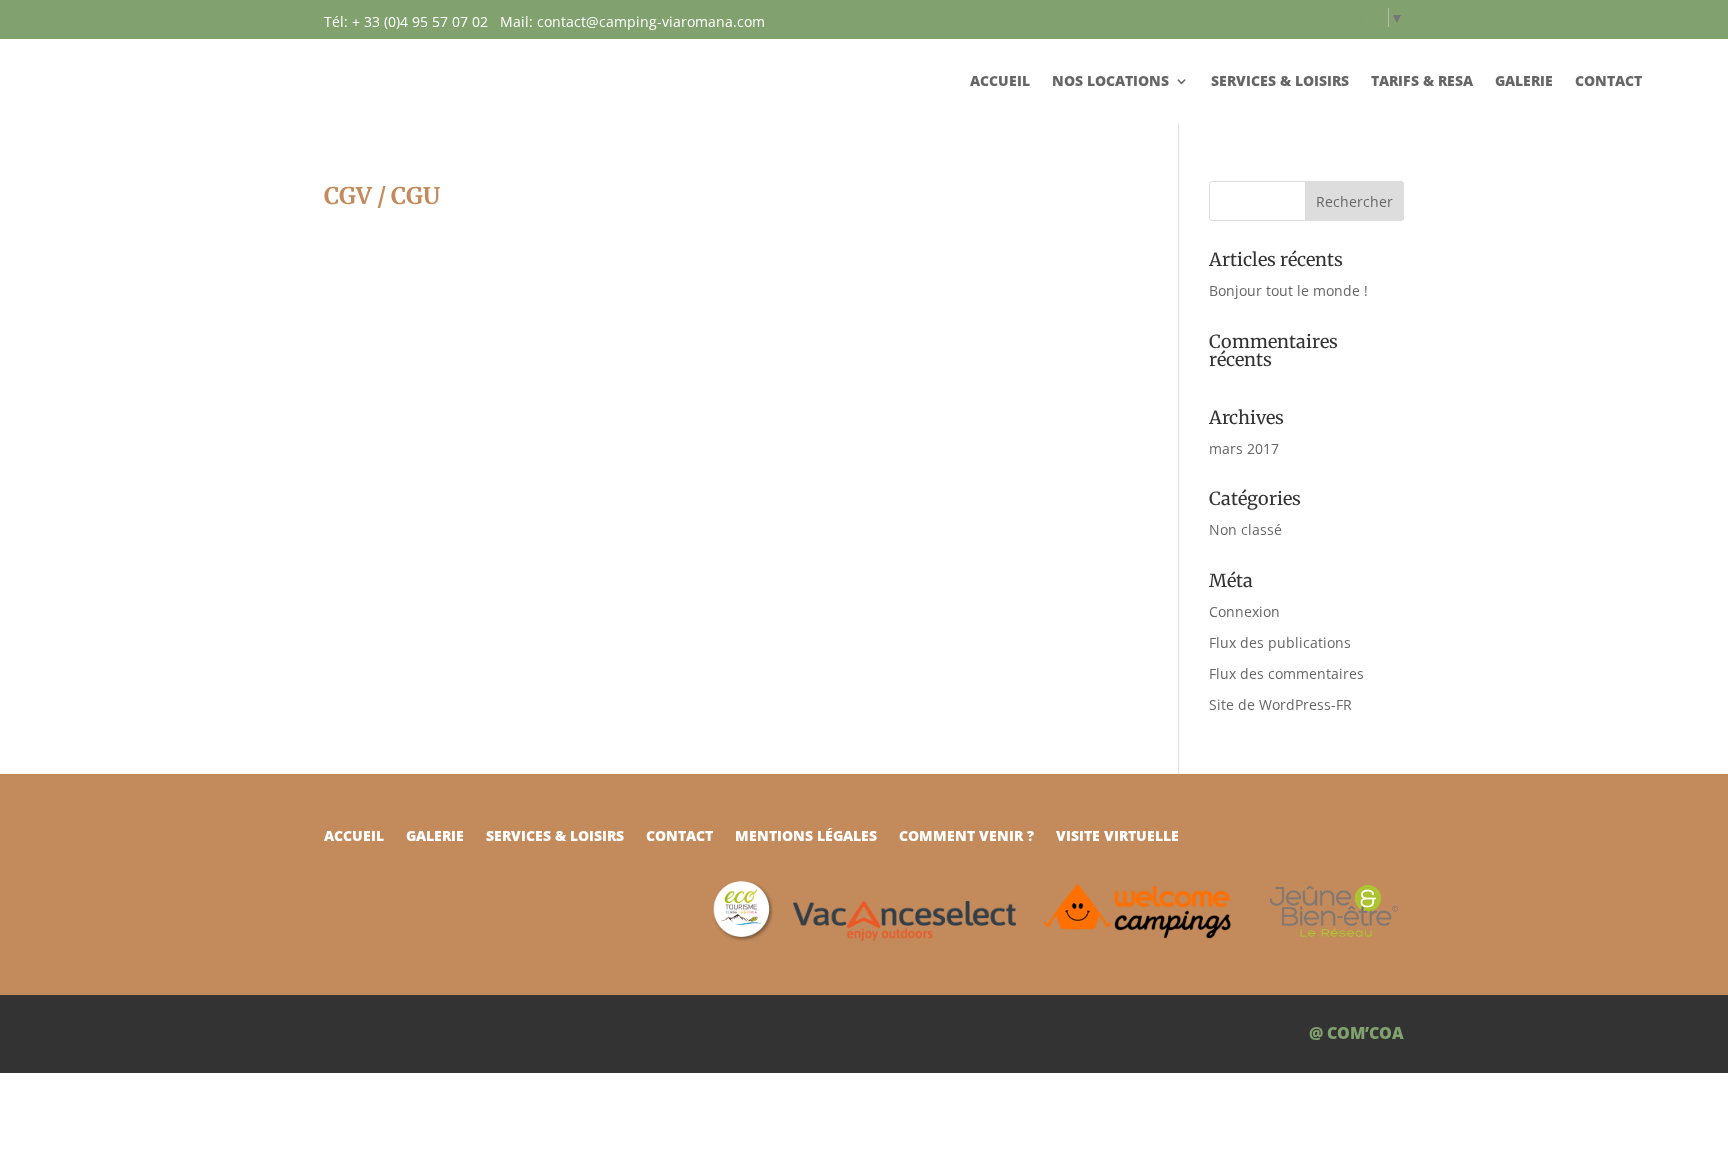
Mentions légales (806, 837)
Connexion (1244, 611)
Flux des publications (1280, 642)
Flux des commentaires (1286, 673)
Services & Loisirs (1280, 82)
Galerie (1524, 82)
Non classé (1245, 529)
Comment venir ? (966, 837)
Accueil (1000, 82)
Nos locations (1110, 82)
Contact (1608, 82)
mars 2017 (1244, 448)
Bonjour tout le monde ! (1288, 290)
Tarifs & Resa (1422, 82)
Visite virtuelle (1117, 837)
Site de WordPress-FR (1280, 704)
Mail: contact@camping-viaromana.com (632, 21)
